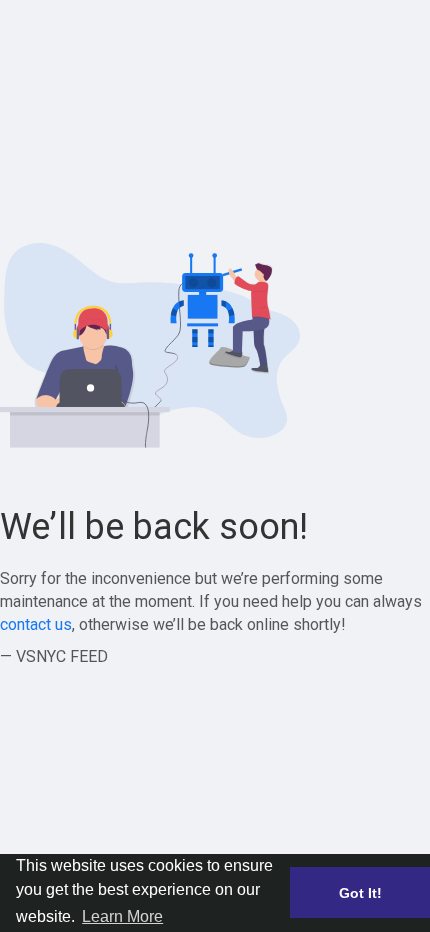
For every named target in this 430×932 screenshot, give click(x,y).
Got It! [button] (360, 893)
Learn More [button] (122, 916)
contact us (36, 624)
